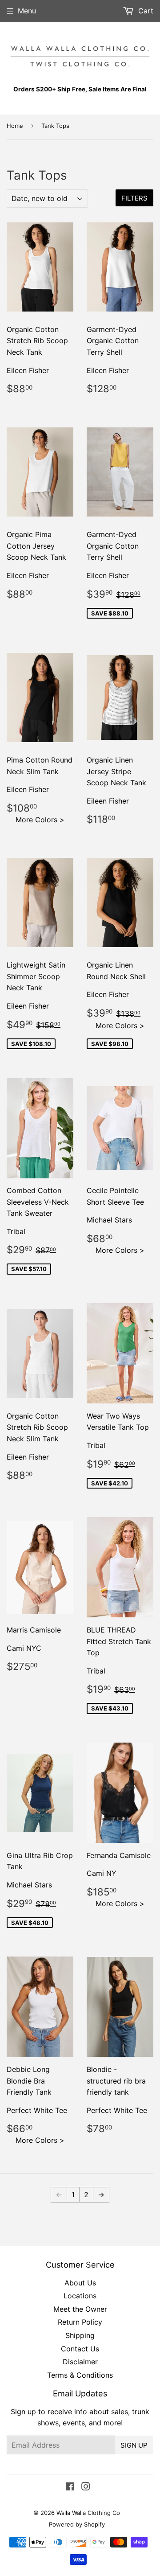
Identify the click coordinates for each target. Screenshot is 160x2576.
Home (15, 126)
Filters (134, 198)
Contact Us (80, 2349)
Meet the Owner (80, 2309)
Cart (145, 11)
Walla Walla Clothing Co (88, 2513)
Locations (80, 2296)
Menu (27, 11)
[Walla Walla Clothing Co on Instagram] (86, 2487)
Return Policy (80, 2322)
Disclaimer (80, 2362)
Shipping (80, 2335)
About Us (80, 2283)
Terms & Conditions (80, 2375)
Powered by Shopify (77, 2524)
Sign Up (134, 2445)
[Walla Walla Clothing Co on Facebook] (70, 2487)
